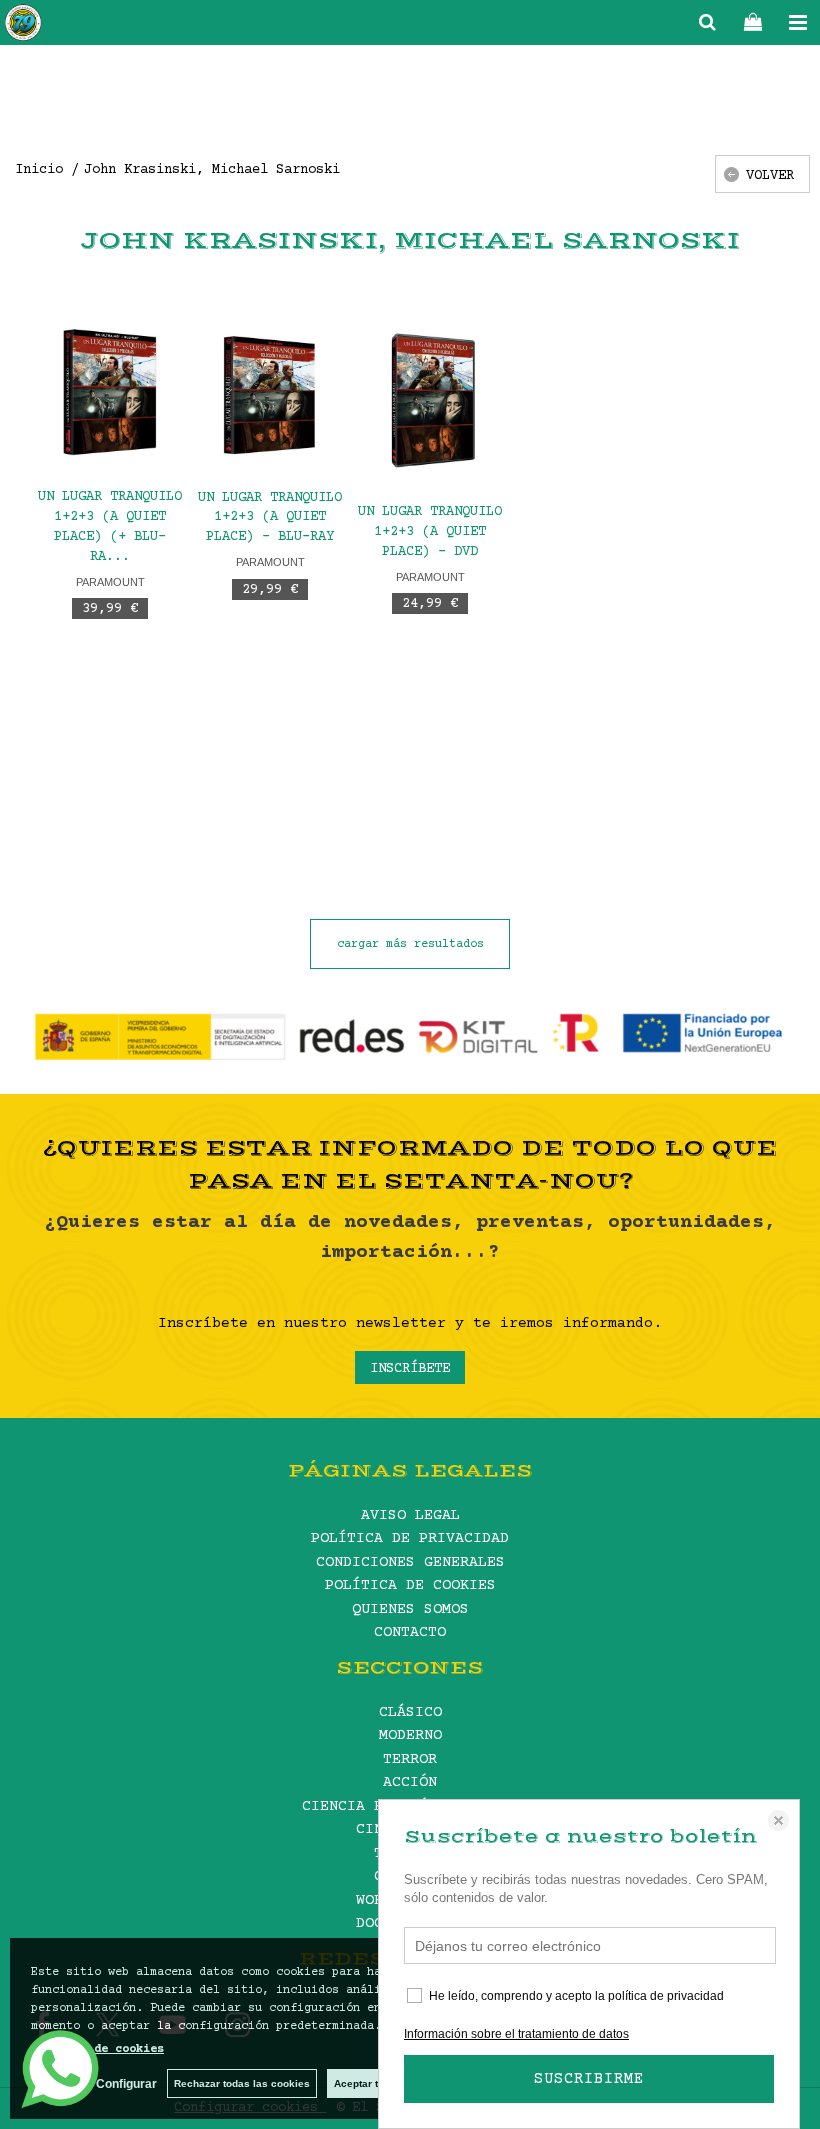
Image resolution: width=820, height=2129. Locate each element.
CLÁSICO (410, 1712)
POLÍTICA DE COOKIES (410, 1585)
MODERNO (410, 1735)
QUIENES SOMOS (410, 1609)
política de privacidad (666, 1996)
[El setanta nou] (23, 26)
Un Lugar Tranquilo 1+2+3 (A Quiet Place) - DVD (430, 532)
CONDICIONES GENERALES (410, 1562)
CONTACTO (410, 1632)
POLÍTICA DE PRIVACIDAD (410, 1538)
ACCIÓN (410, 1782)
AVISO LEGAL (410, 1515)
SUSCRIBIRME (589, 2079)
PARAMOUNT (110, 582)
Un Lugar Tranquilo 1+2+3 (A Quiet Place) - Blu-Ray (270, 518)
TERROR (410, 1759)
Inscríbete (410, 1369)
